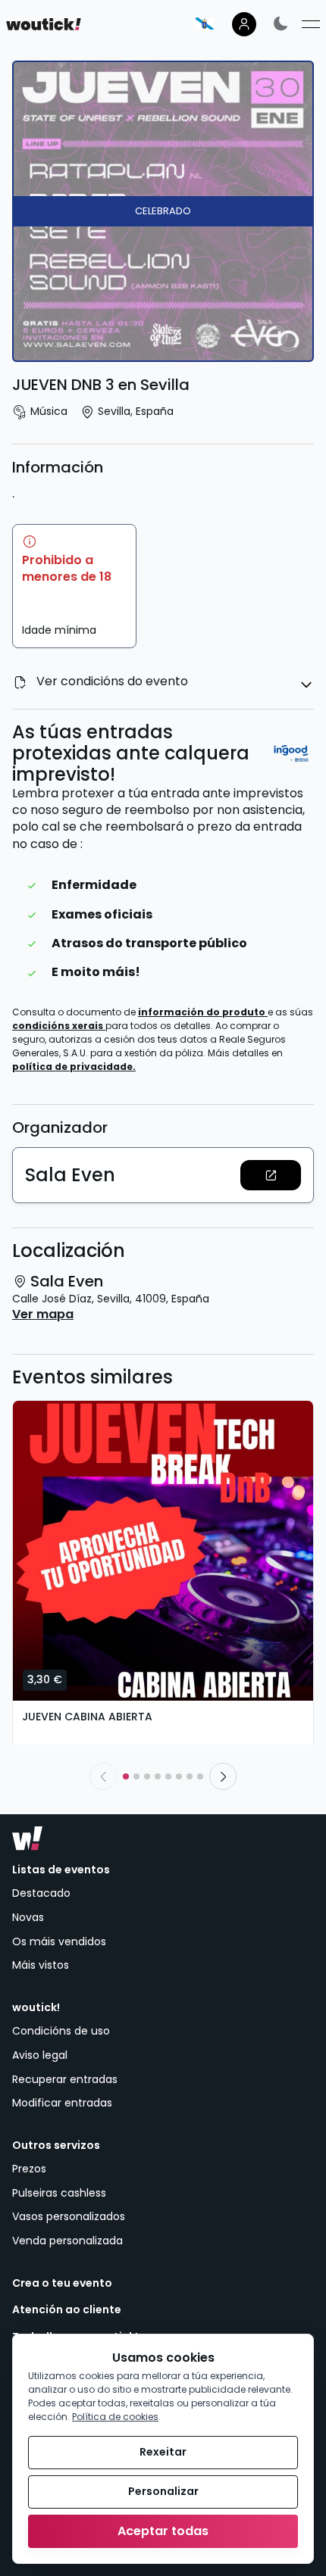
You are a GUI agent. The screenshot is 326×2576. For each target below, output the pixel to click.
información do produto (203, 1012)
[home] (44, 24)
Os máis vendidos (59, 1941)
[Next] (223, 1776)
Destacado (41, 1893)
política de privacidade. (74, 1067)
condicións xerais (59, 1026)
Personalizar (163, 2491)
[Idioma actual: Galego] (205, 23)
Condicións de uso (61, 2031)
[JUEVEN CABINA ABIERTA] (163, 1551)
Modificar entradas (62, 2103)
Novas (28, 1917)
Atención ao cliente (67, 2310)
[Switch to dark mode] (281, 23)
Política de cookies (115, 2417)
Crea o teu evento (62, 2283)
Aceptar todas (163, 2531)
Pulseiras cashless (59, 2193)
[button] (271, 1175)
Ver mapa (43, 1315)
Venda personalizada (67, 2241)
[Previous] (103, 1776)
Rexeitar (163, 2452)
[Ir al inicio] (27, 1838)
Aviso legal (40, 2055)
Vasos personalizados (69, 2216)
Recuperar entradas (65, 2079)
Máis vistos (41, 1965)
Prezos (29, 2169)
